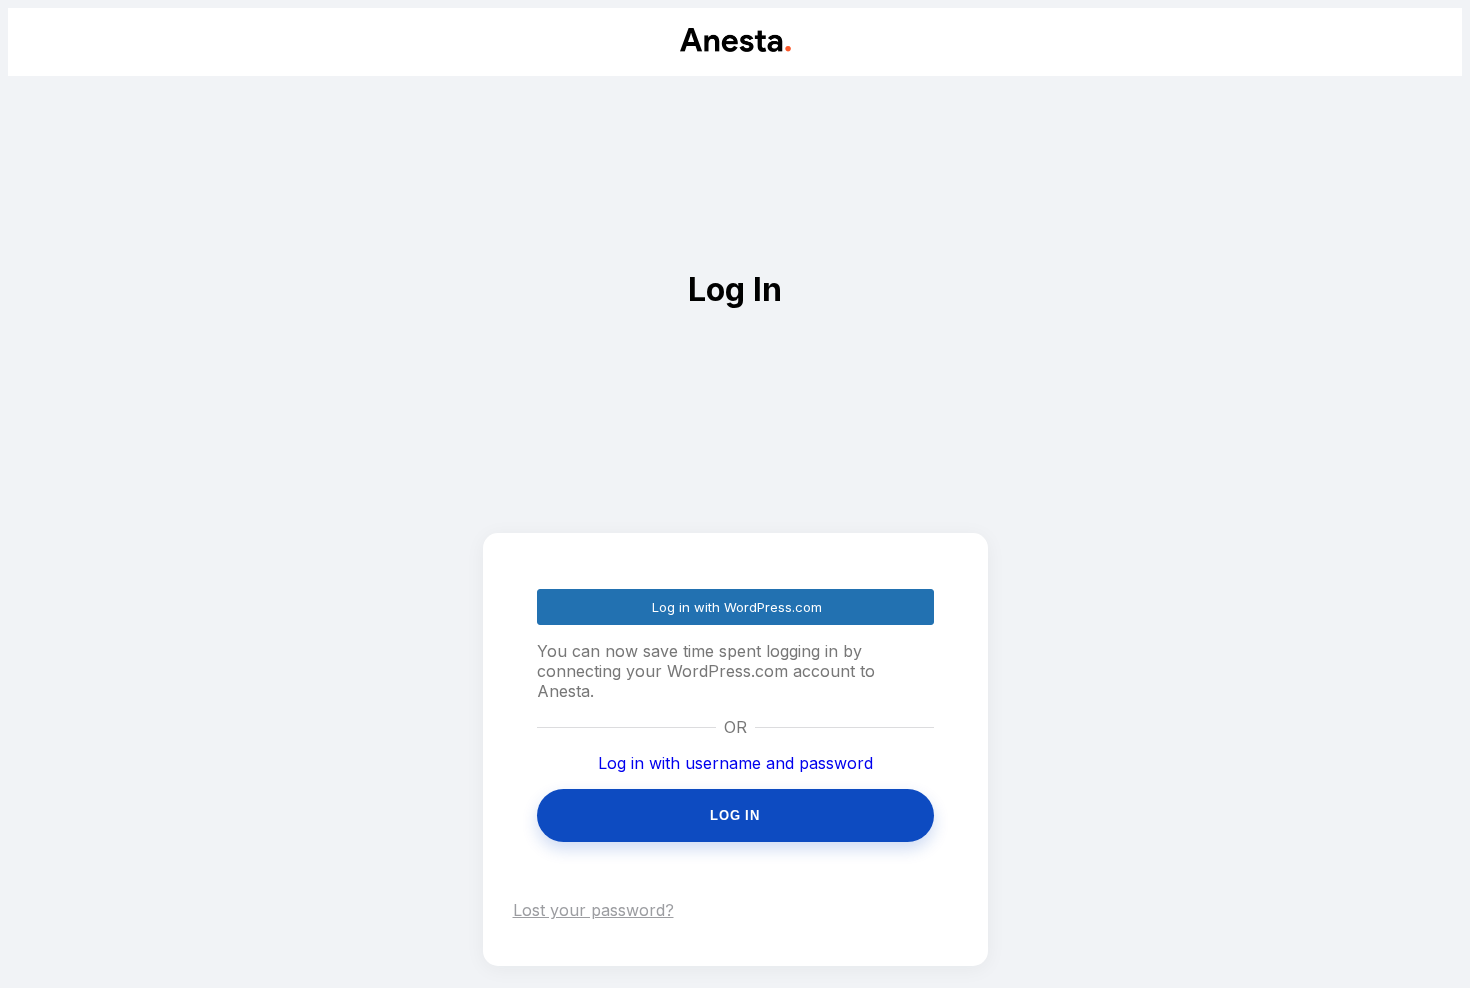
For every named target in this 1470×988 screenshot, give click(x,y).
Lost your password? (593, 910)
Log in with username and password (735, 763)
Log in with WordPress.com (737, 607)
